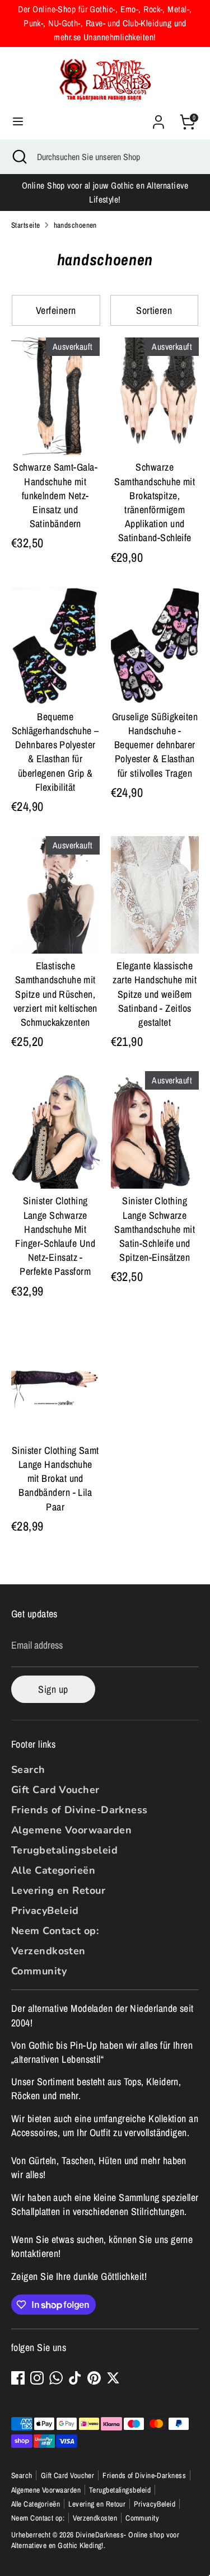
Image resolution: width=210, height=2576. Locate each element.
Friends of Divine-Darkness (80, 1810)
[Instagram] (37, 2378)
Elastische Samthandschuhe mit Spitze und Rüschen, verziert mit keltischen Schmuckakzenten (55, 994)
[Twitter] (113, 2378)
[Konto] (158, 118)
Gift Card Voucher (55, 1790)
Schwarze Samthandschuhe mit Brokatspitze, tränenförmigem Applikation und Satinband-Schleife (155, 502)
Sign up (53, 1689)
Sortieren (154, 310)
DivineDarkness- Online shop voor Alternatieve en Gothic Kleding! (95, 2540)
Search (28, 1770)
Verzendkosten (48, 1951)
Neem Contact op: (55, 1931)
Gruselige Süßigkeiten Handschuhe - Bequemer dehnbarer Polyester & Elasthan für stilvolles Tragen (155, 745)
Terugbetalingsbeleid (64, 1850)
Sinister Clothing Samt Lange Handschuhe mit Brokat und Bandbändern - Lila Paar (55, 1479)
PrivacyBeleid (45, 1911)
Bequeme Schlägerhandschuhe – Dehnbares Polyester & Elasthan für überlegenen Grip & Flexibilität (55, 752)
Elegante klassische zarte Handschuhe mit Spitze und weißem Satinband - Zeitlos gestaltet (155, 994)
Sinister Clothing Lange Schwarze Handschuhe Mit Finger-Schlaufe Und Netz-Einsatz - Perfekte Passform (55, 1236)
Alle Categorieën (53, 1870)
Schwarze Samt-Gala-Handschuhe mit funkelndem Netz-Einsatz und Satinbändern (55, 495)
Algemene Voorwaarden (71, 1830)
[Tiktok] (75, 2378)
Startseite (26, 225)
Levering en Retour (58, 1890)
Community (39, 1971)
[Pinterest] (94, 2378)
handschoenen (75, 225)
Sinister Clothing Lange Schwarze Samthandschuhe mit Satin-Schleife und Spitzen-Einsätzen (155, 1229)
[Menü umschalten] (18, 122)
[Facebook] (18, 2378)
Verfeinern (56, 310)
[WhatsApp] (56, 2378)
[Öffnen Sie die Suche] (18, 157)
